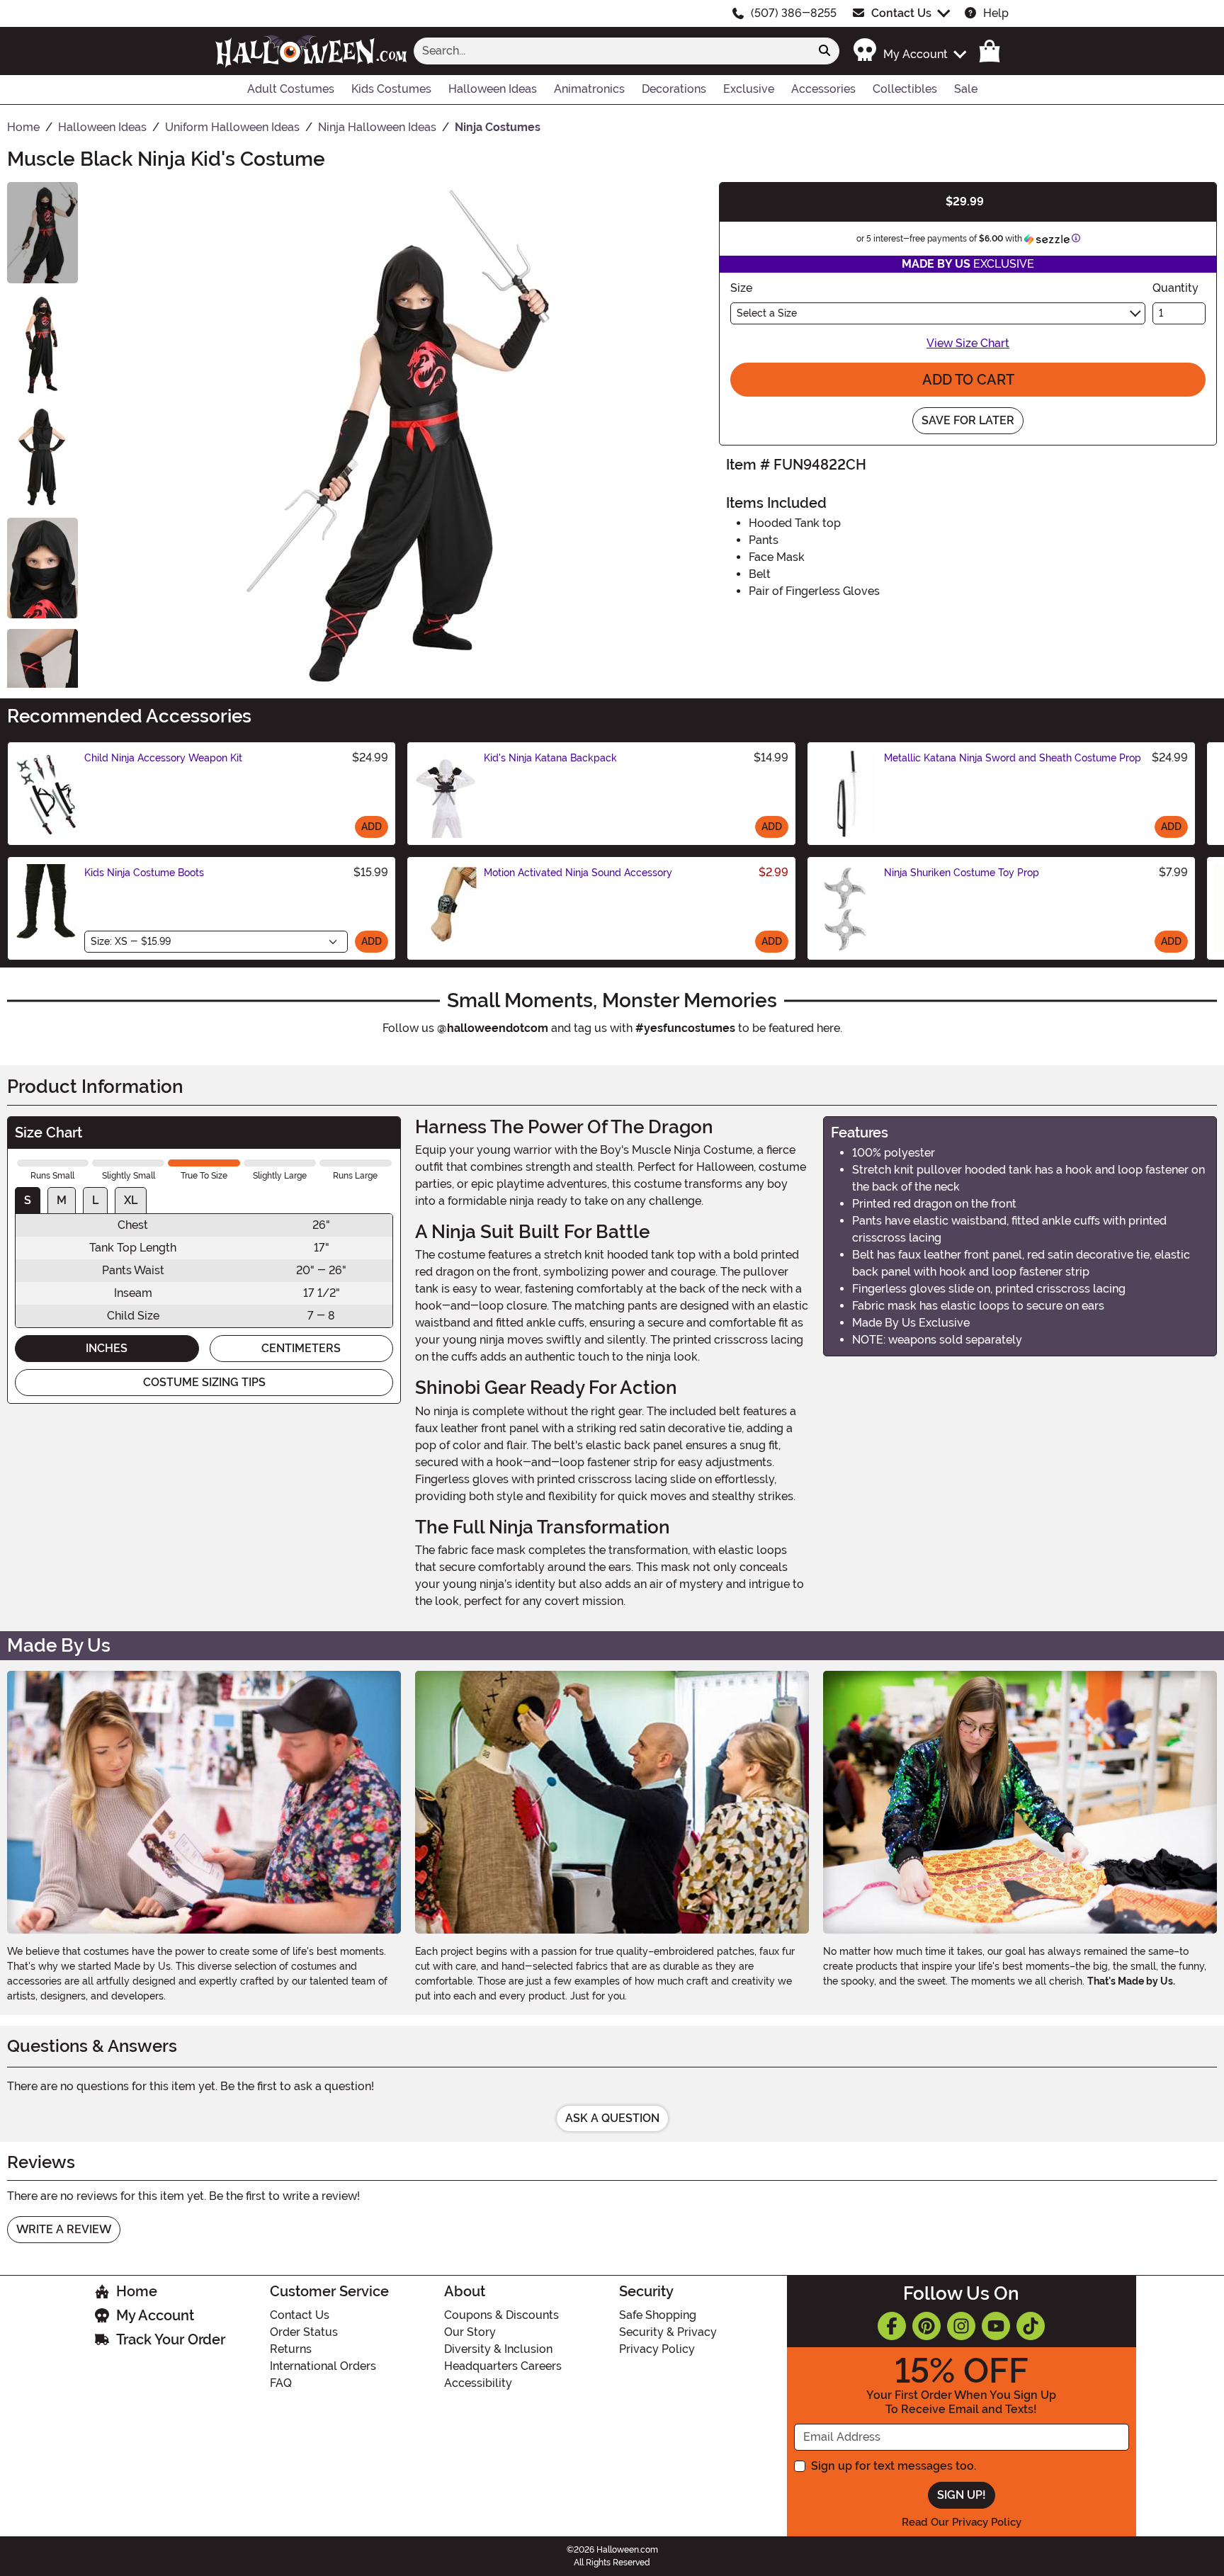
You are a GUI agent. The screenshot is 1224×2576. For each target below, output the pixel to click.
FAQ (281, 2383)
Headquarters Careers (503, 2366)
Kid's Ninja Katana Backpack (550, 758)
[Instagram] (961, 2326)
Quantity (1175, 288)
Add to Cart (968, 380)
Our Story (470, 2332)
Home (137, 2291)
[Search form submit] (824, 51)
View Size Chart (968, 343)
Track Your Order (171, 2339)
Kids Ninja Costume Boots (144, 873)
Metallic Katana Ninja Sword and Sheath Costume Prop (1013, 758)
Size (741, 288)
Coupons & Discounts (501, 2315)
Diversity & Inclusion (498, 2349)
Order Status (304, 2332)
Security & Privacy (668, 2332)
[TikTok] (1031, 2326)
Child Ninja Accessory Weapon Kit (163, 758)
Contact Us (901, 13)
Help (996, 13)
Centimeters (301, 1348)
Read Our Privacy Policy (962, 2522)
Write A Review (64, 2229)
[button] (909, 51)
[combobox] (612, 51)
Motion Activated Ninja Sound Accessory (578, 873)
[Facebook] (892, 2326)
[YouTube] (996, 2326)
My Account (155, 2315)
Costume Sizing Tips (204, 1382)
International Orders (323, 2366)
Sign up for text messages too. (894, 2466)
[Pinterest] (926, 2326)
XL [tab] (131, 1200)
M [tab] (62, 1200)
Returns (291, 2349)
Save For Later (968, 420)
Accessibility (478, 2383)
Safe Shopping (658, 2315)
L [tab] (95, 1200)
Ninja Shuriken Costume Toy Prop (962, 873)
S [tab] (28, 1200)
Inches (107, 1348)
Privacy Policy (657, 2349)
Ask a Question (612, 2118)
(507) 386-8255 (794, 13)
